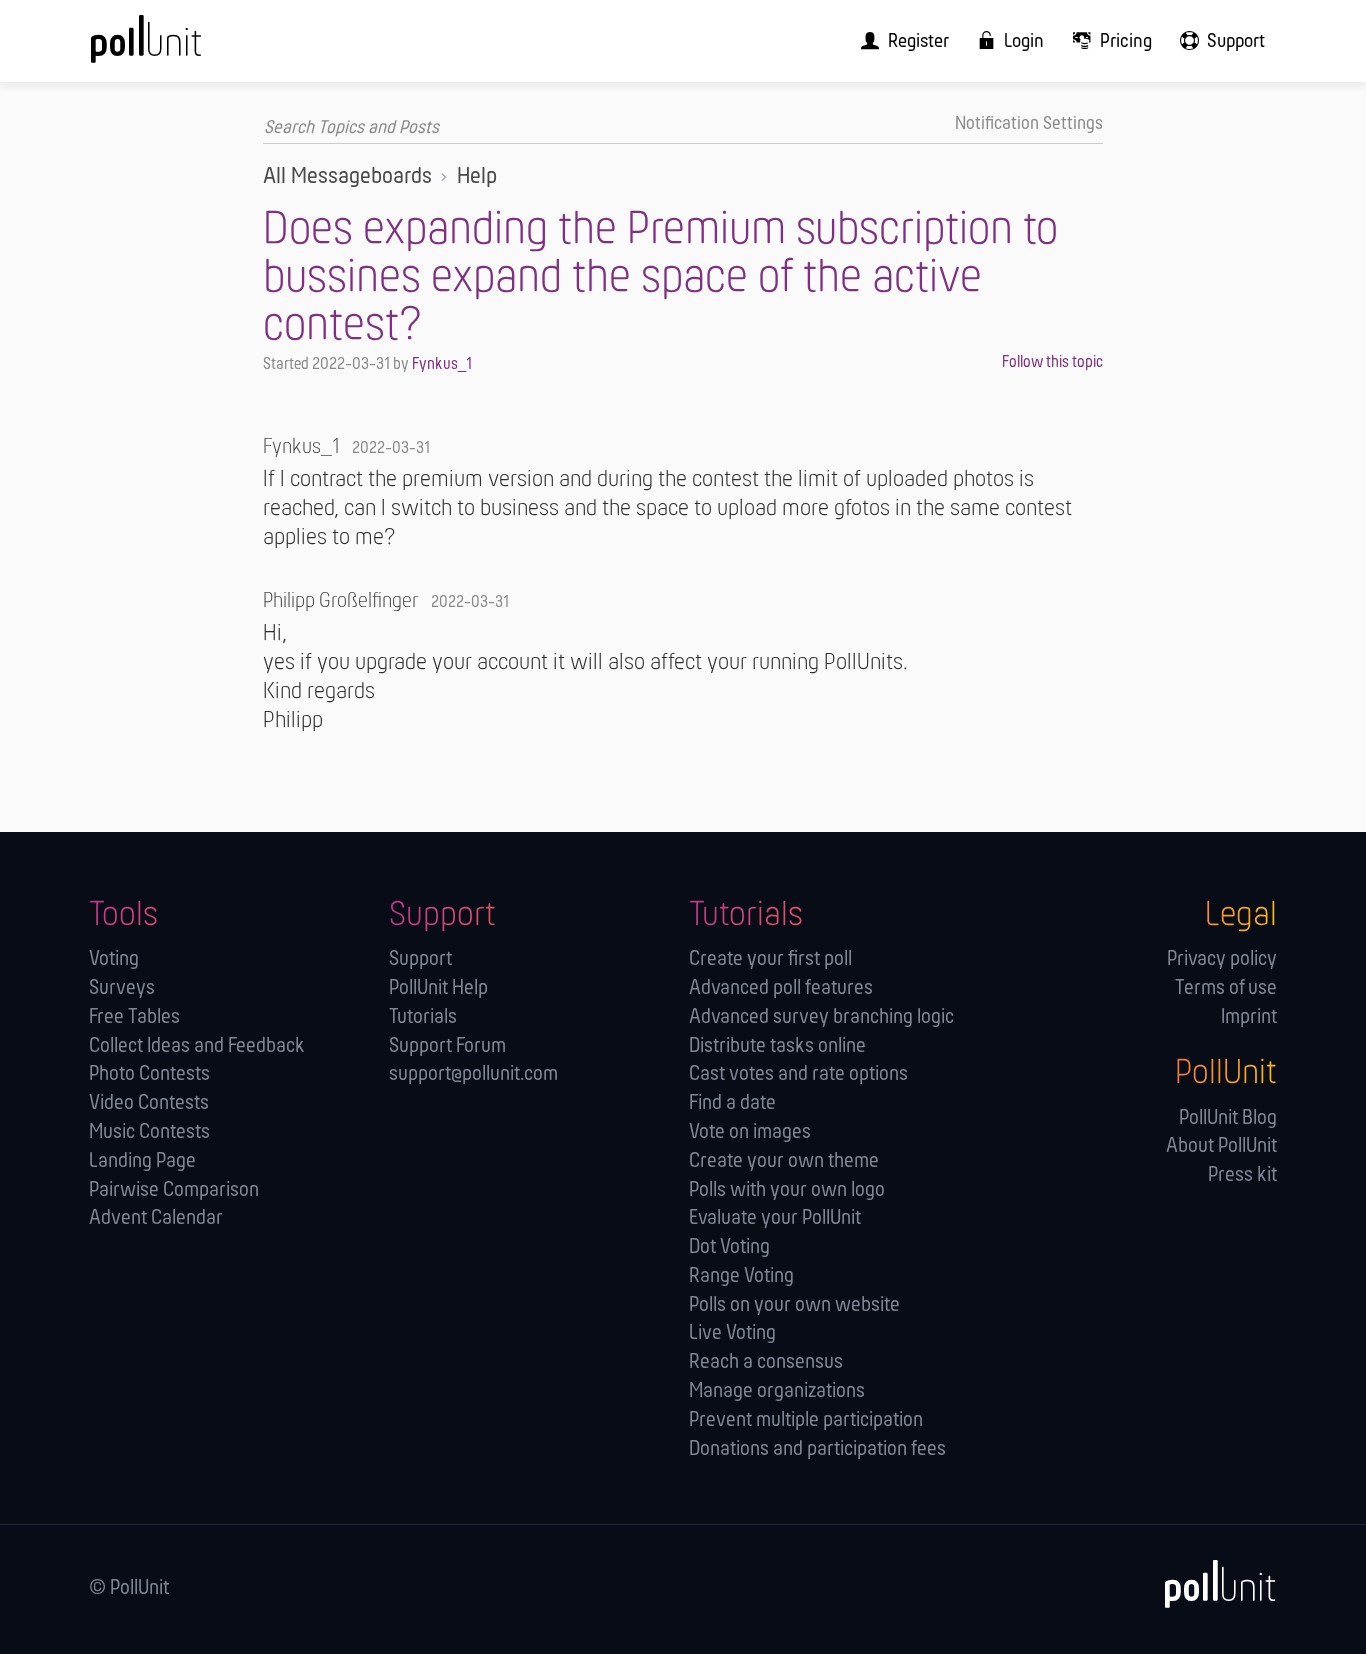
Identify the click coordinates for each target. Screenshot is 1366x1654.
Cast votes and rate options (798, 1074)
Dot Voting (729, 1247)
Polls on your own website (794, 1305)
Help (477, 177)
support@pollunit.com (473, 1074)
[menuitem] (898, 41)
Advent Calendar (156, 1218)
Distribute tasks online (777, 1046)
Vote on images (750, 1132)
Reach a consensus (766, 1362)
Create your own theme (784, 1161)
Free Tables (134, 1017)
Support (420, 959)
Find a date (732, 1103)
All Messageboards (347, 177)
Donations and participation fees (817, 1449)
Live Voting (732, 1333)
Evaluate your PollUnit (775, 1218)
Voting (114, 959)
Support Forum (447, 1046)
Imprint (1249, 1017)
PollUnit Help (438, 988)
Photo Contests (149, 1074)
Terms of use (1226, 988)
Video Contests (149, 1103)
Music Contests (149, 1132)
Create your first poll (770, 959)
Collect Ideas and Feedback (197, 1046)
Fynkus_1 (442, 364)
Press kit (1242, 1175)
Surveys (122, 988)
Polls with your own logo (787, 1190)
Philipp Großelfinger (340, 601)
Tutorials (423, 1017)
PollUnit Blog (1228, 1118)
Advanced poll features (781, 988)
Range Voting (741, 1276)
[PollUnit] (1210, 1584)
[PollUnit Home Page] (179, 48)
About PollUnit (1221, 1146)
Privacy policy (1222, 959)
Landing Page (142, 1161)
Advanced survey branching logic (821, 1017)
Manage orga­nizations (777, 1391)
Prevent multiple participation (806, 1420)
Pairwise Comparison (174, 1190)
